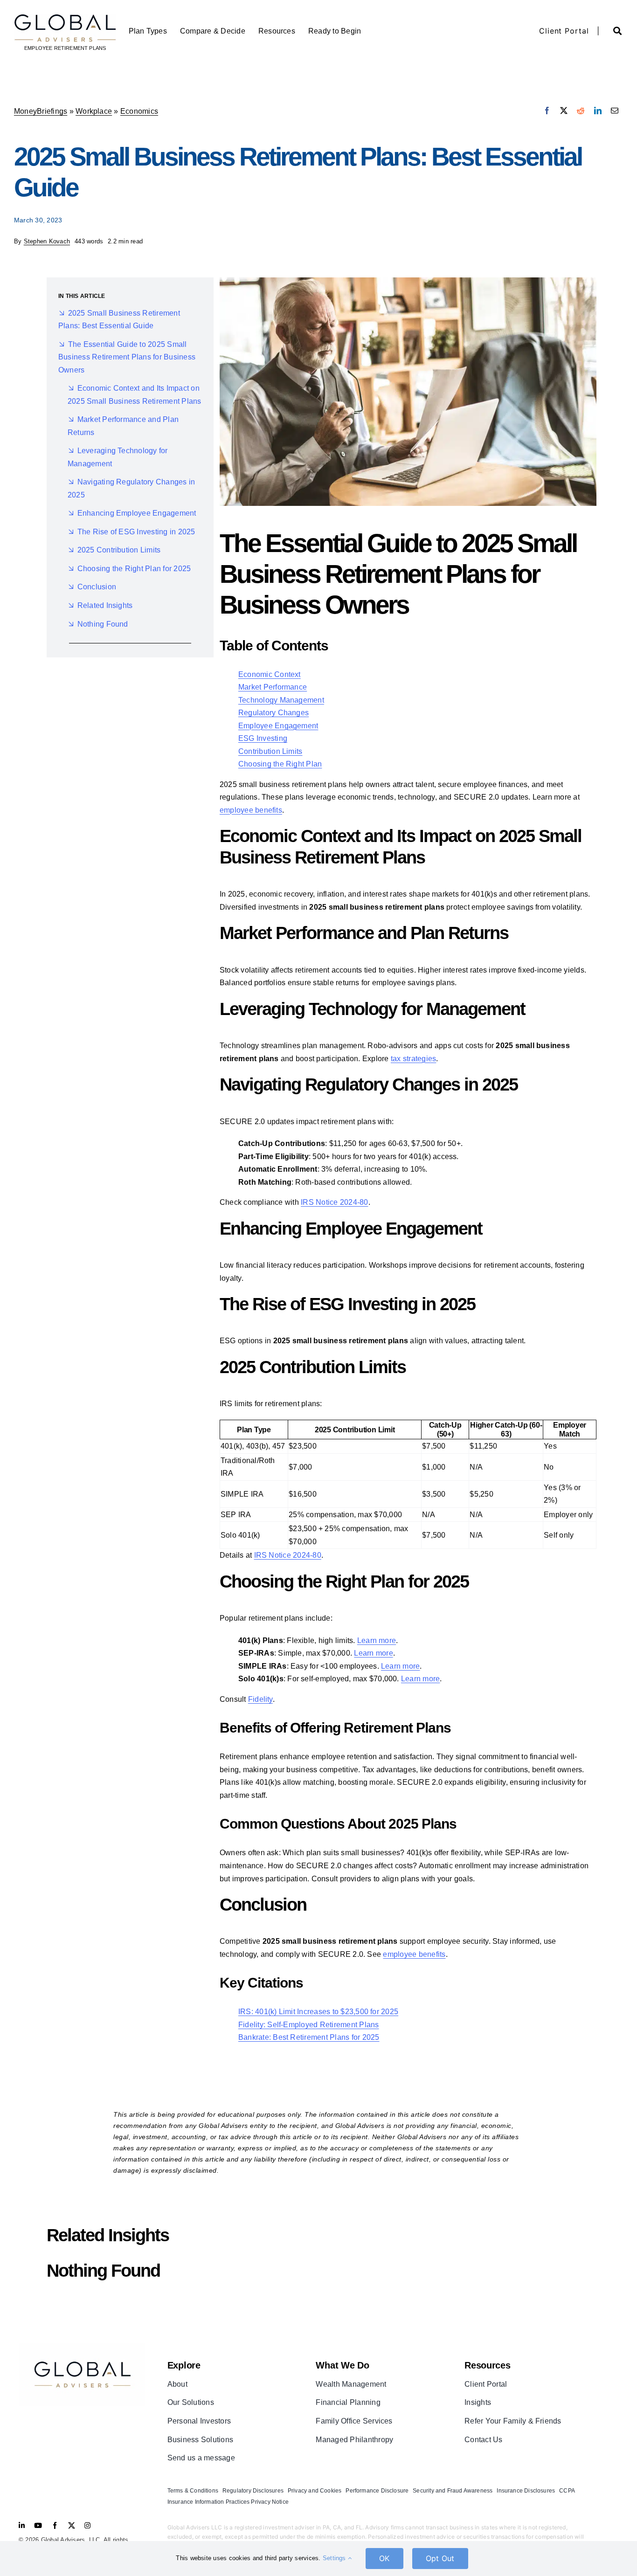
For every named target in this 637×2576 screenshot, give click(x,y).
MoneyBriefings (41, 111)
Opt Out (440, 2558)
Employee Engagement (278, 726)
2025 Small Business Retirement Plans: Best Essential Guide (119, 320)
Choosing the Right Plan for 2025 (134, 569)
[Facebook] (547, 111)
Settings (335, 2558)
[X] (564, 111)
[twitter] (72, 2525)
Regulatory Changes (273, 713)
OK (384, 2558)
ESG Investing (263, 738)
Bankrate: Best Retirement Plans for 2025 (309, 2037)
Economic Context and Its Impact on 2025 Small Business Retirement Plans (135, 395)
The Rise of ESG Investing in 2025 (136, 532)
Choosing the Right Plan (280, 764)
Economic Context (270, 674)
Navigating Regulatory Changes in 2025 (131, 488)
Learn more (377, 1640)
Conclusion (97, 587)
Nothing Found (103, 624)
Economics (139, 111)
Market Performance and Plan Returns (123, 426)
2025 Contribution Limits (119, 550)
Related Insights (105, 605)
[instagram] (87, 2525)
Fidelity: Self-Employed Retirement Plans (309, 2025)
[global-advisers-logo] (65, 17)
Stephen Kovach (47, 241)
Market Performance (273, 687)
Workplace (94, 111)
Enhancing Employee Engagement (137, 513)
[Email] (615, 111)
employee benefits (251, 810)
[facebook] (55, 2525)
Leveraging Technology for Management (118, 457)
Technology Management (281, 700)
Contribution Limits (270, 751)
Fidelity (260, 1699)
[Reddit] (581, 111)
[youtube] (38, 2525)
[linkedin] (22, 2525)
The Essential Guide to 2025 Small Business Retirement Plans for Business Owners (127, 357)
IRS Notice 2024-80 (334, 1202)
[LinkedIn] (598, 111)
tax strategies (413, 1059)
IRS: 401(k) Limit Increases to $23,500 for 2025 (318, 2012)
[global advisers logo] (82, 2347)
